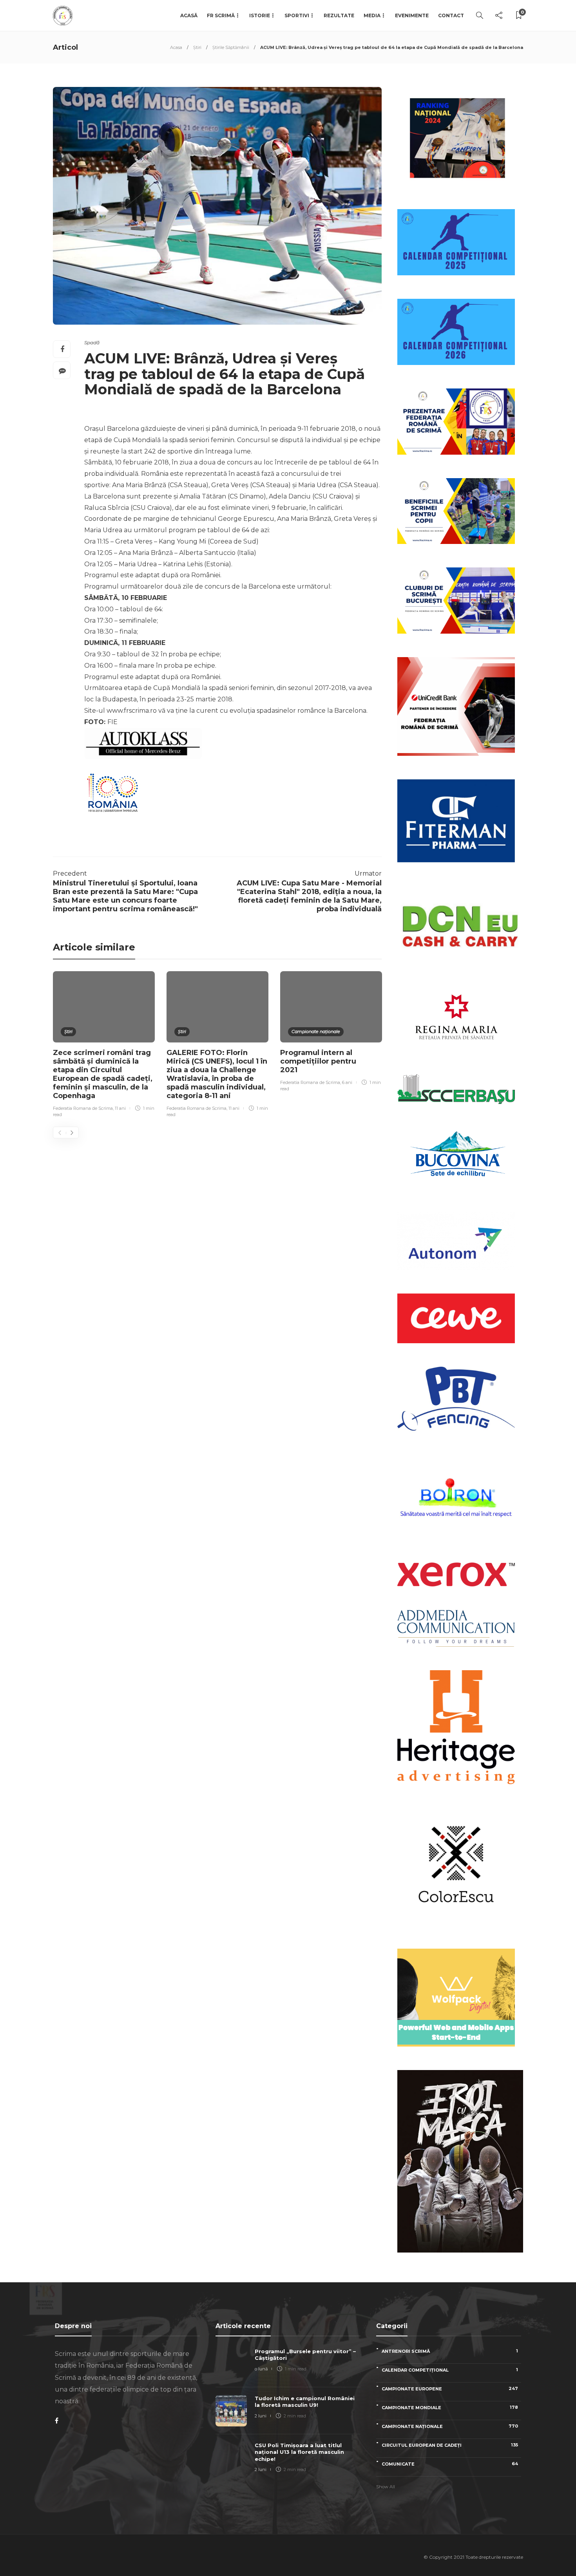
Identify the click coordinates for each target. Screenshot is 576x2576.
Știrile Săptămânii (231, 47)
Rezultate (339, 15)
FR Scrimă (221, 15)
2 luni (261, 2416)
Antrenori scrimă (450, 2351)
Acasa (176, 47)
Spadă (92, 342)
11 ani (120, 1108)
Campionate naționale (316, 1031)
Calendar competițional (450, 2370)
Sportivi (297, 15)
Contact (451, 15)
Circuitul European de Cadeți (450, 2445)
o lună (261, 2369)
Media (372, 15)
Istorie (260, 15)
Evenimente (412, 15)
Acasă (189, 15)
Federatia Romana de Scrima (83, 1108)
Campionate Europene (450, 2389)
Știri (197, 47)
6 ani (347, 1082)
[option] (104, 1045)
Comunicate (450, 2464)
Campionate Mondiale (450, 2407)
